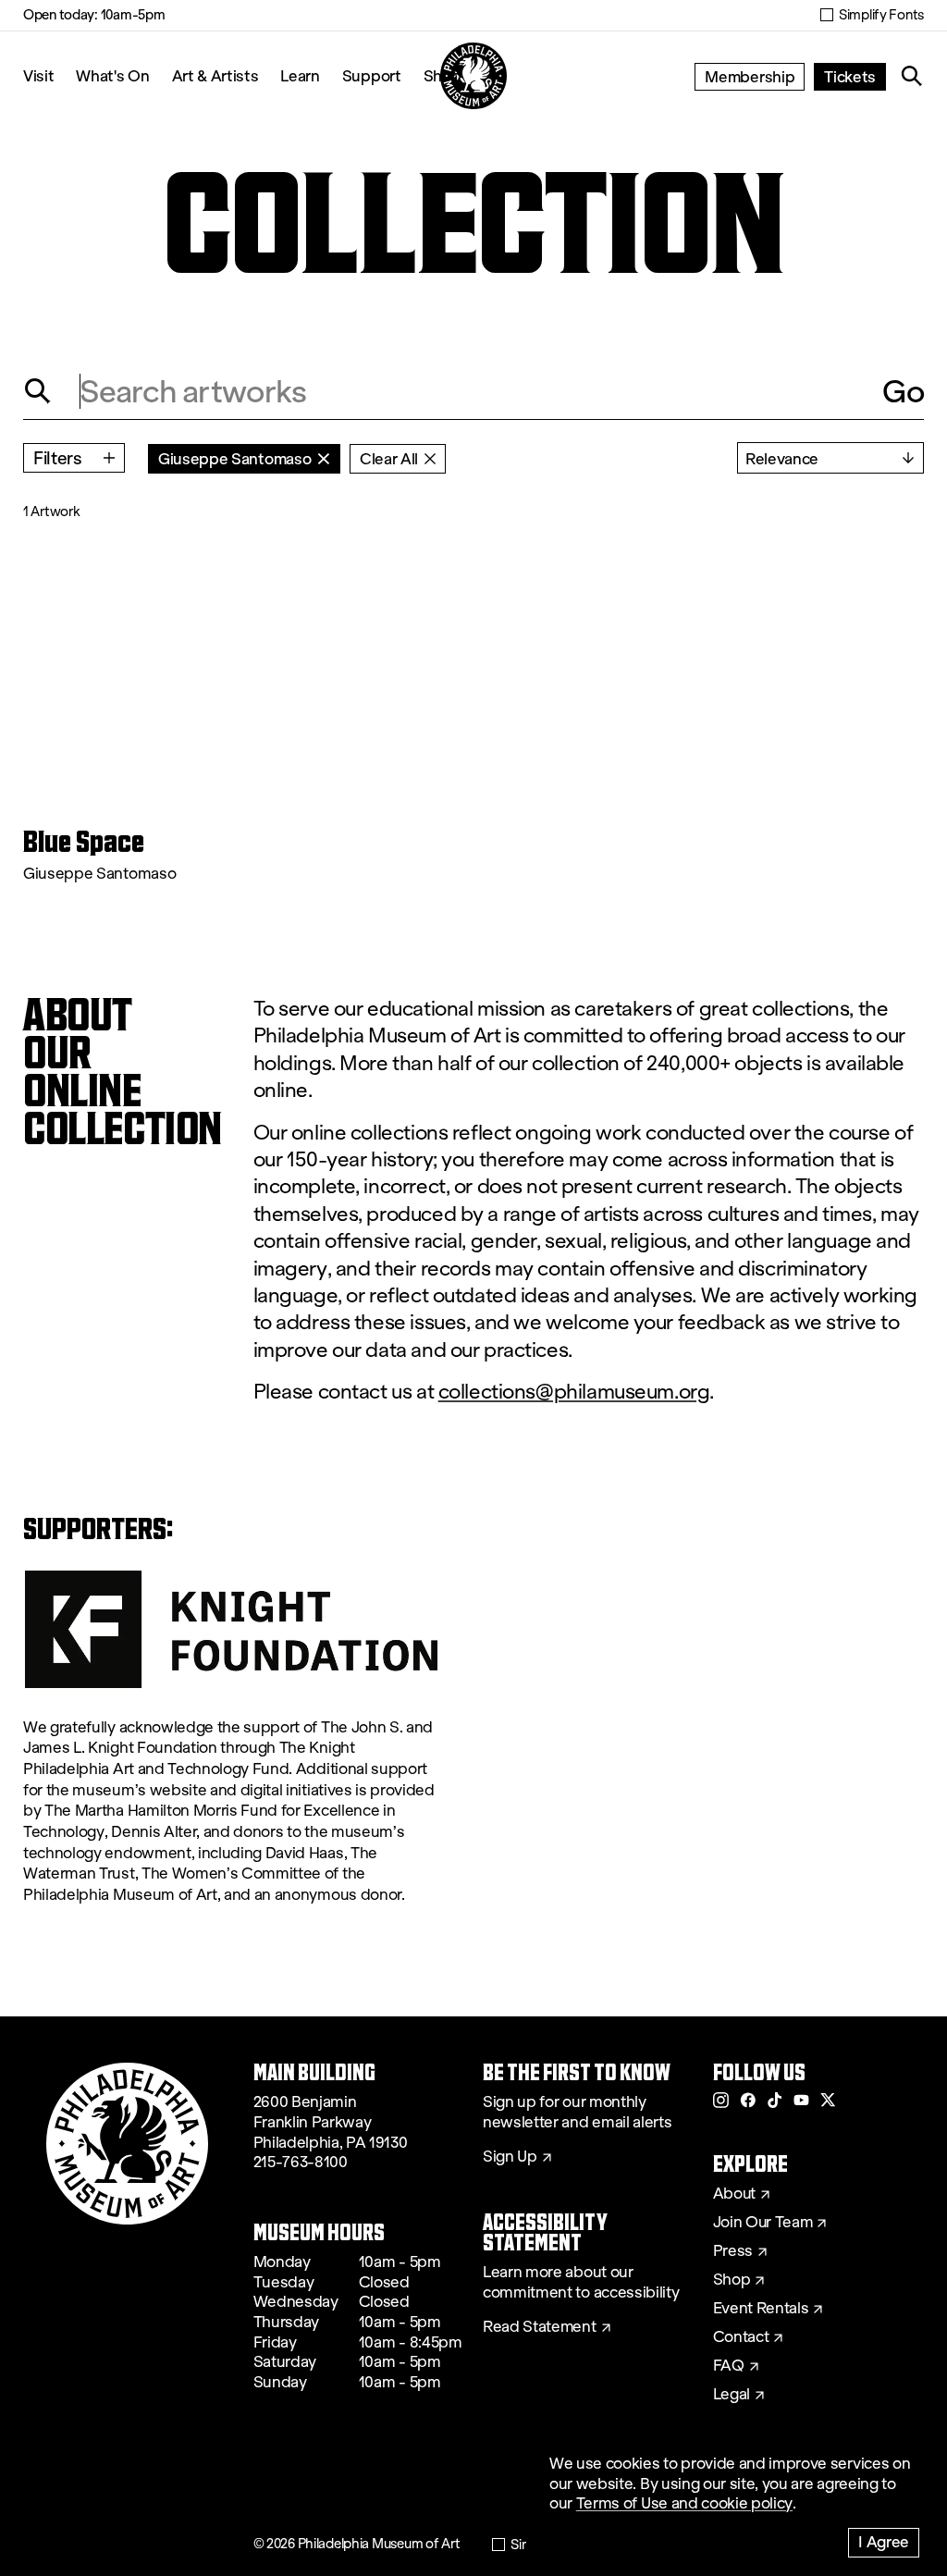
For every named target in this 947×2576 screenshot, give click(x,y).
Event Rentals (761, 2309)
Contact (741, 2337)
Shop (732, 2280)
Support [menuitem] (372, 75)
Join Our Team (763, 2223)
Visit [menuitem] (38, 75)
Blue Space (84, 842)
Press (733, 2251)
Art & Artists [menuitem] (215, 75)
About (734, 2194)
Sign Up (510, 2157)
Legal (732, 2395)
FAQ (729, 2366)
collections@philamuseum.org (574, 1392)
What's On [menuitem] (112, 75)
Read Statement (540, 2327)
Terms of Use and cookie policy (684, 2503)
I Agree (884, 2541)
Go (903, 391)
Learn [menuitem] (300, 75)
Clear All (389, 458)
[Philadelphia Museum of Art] (473, 76)
